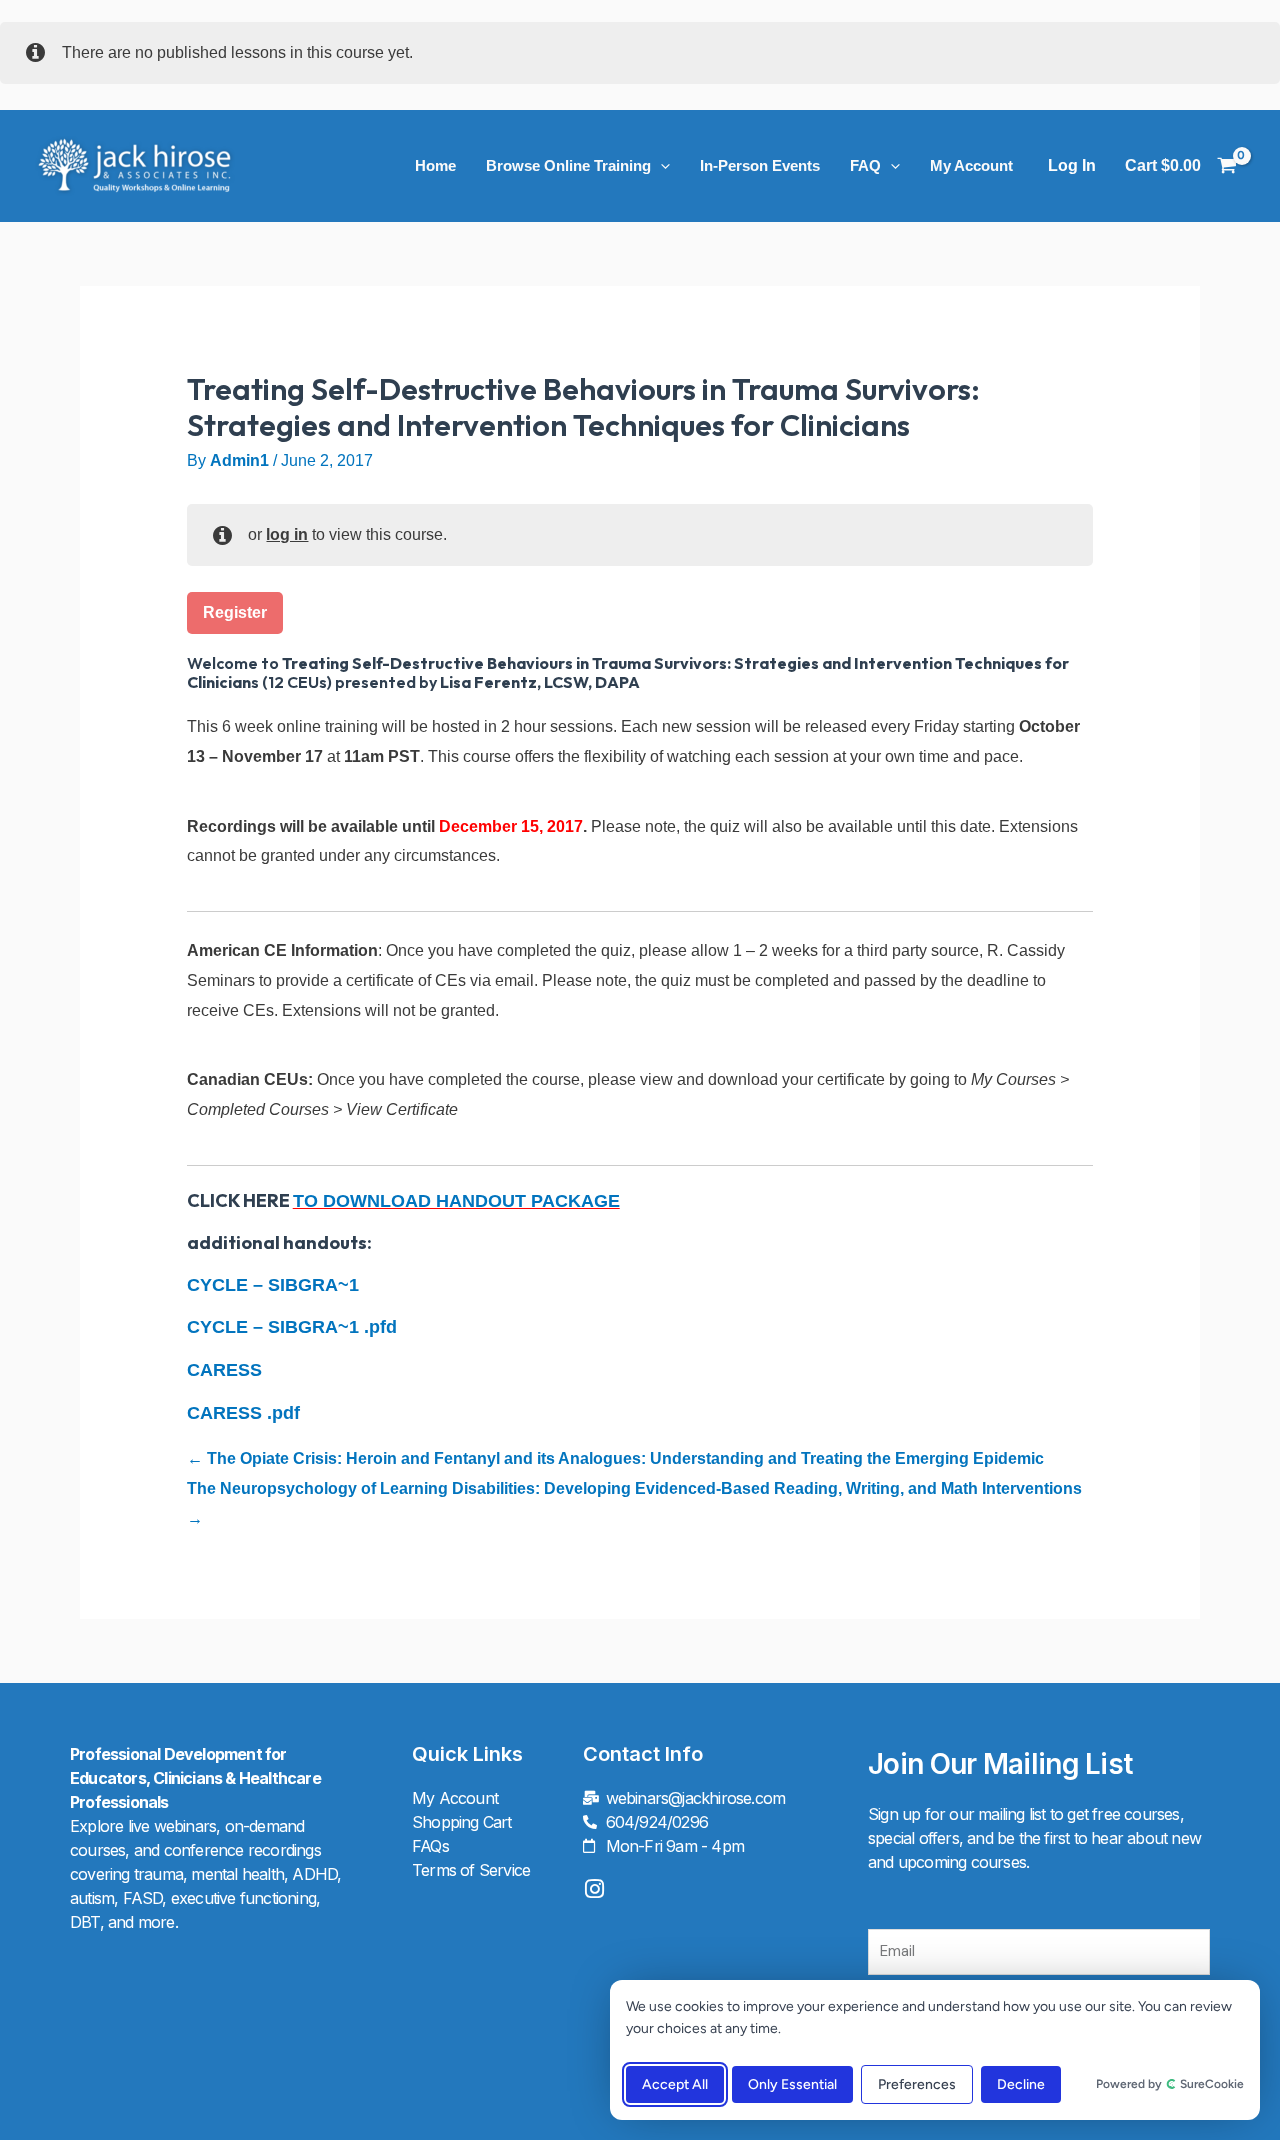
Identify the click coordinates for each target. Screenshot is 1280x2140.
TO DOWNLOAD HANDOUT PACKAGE (456, 1201)
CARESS (224, 1370)
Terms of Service (471, 1870)
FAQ (865, 165)
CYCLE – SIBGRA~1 (273, 1285)
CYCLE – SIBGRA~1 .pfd (292, 1327)
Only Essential (792, 2084)
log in (287, 534)
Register (235, 612)
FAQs (430, 1846)
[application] (660, 166)
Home (435, 165)
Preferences (917, 2084)
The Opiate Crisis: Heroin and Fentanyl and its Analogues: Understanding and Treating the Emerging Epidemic (623, 1458)
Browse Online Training (568, 165)
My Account (971, 165)
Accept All (675, 2084)
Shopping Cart (462, 1822)
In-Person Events (760, 165)
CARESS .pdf (243, 1413)
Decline (1021, 2084)
